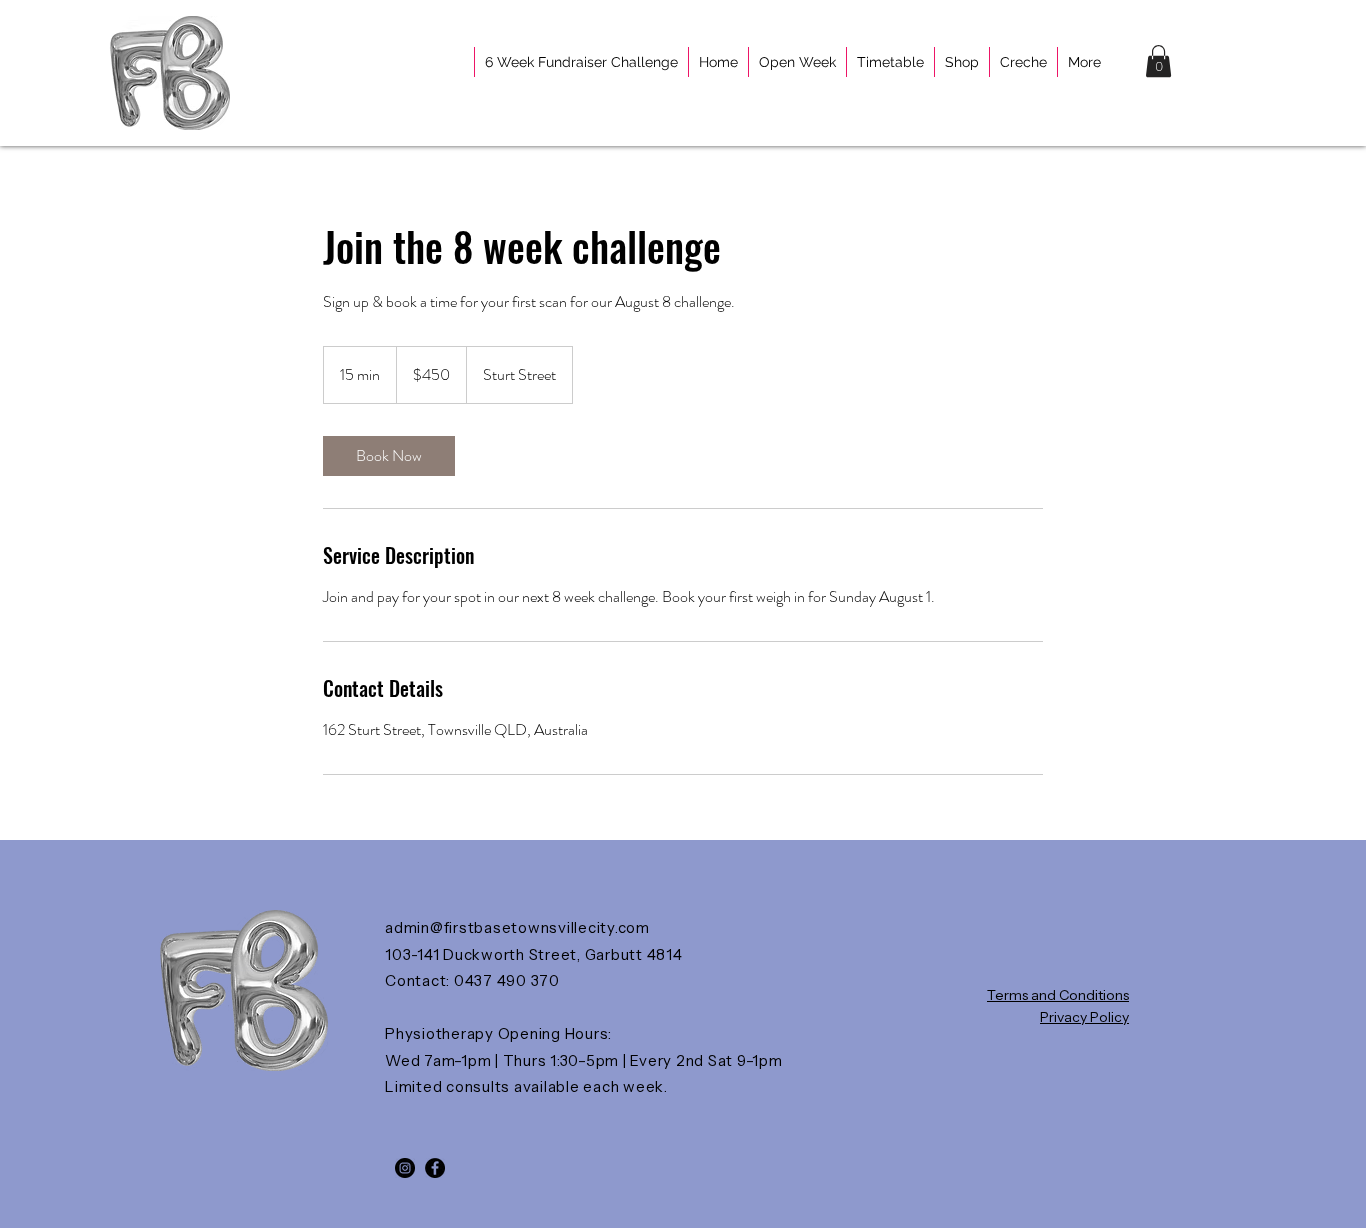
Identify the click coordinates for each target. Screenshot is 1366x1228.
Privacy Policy (1084, 1017)
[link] (389, 456)
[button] (1158, 61)
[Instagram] (405, 1168)
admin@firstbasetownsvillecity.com (517, 927)
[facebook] (435, 1168)
